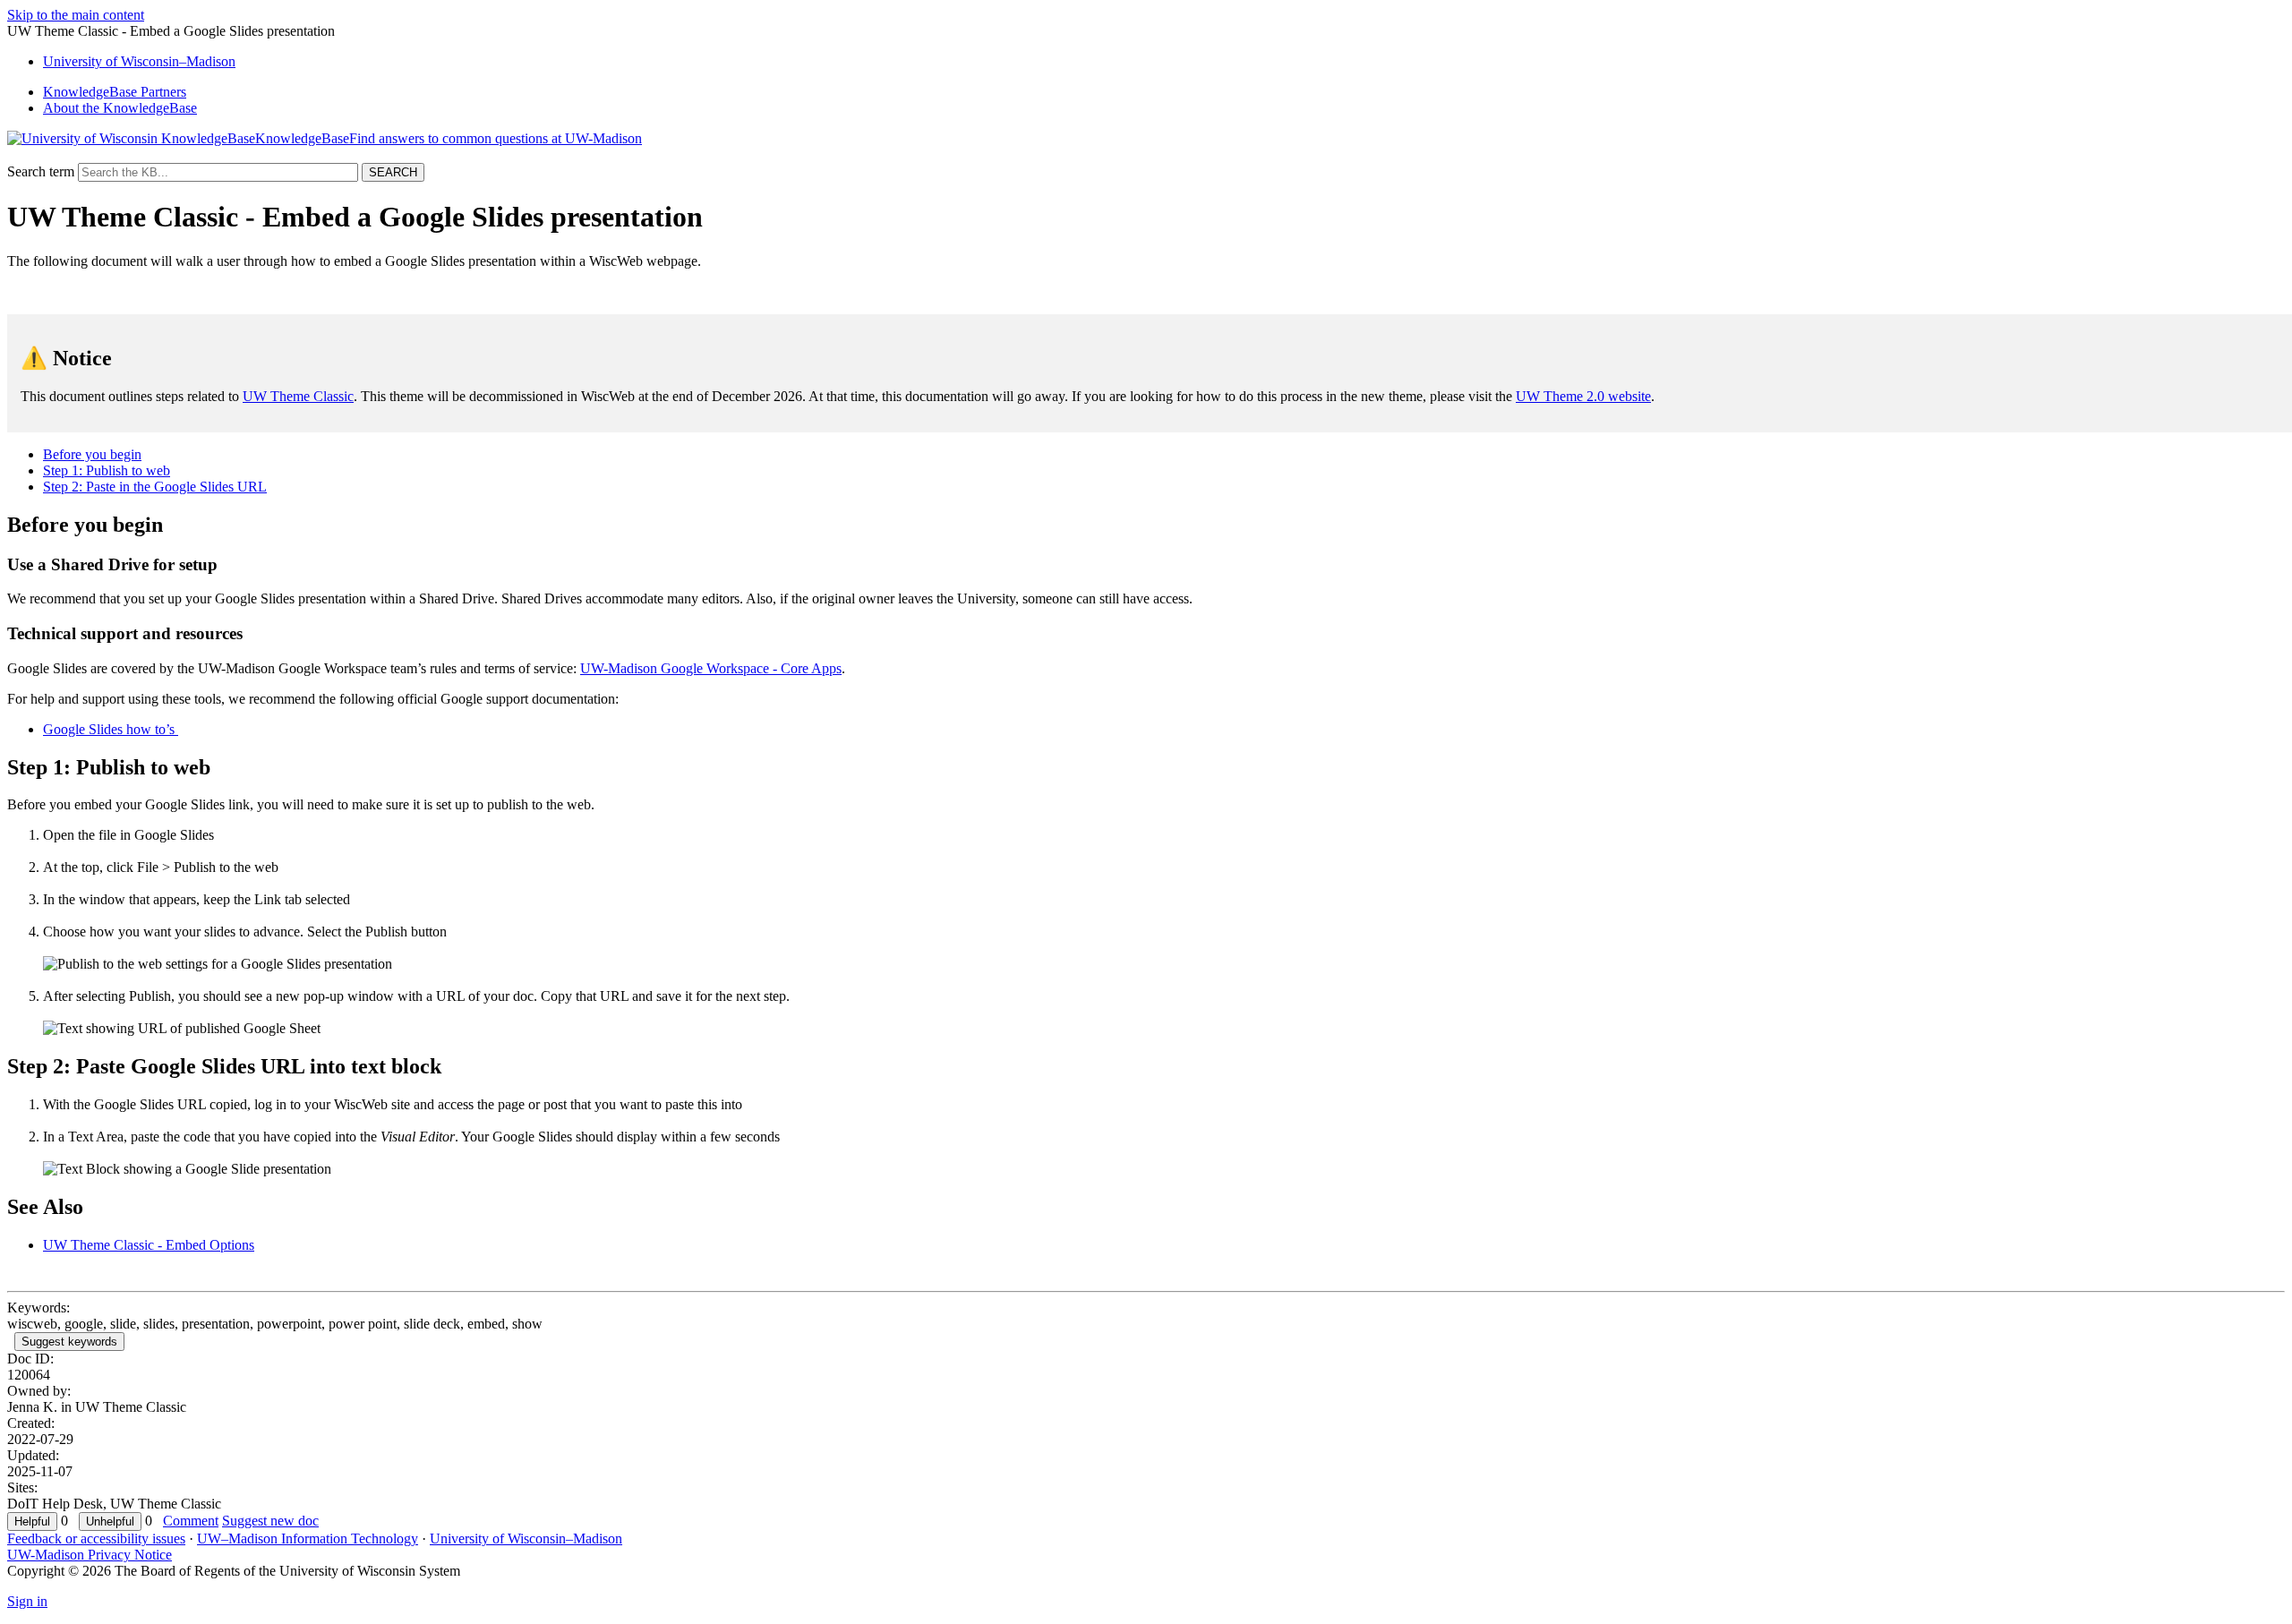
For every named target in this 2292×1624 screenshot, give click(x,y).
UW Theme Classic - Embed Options (149, 1245)
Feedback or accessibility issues (96, 1539)
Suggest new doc (270, 1521)
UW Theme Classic (298, 396)
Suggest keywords (69, 1342)
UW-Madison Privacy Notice (90, 1555)
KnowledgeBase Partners (115, 92)
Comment (191, 1521)
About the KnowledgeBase (120, 108)
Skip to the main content (76, 15)
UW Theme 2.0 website (1583, 396)
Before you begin (92, 454)
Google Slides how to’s (111, 729)
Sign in (27, 1601)
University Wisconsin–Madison (139, 61)
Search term (41, 171)
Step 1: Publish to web (107, 470)
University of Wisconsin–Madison (526, 1539)
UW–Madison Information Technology (308, 1539)
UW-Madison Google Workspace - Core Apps (711, 668)
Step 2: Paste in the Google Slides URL (155, 487)
